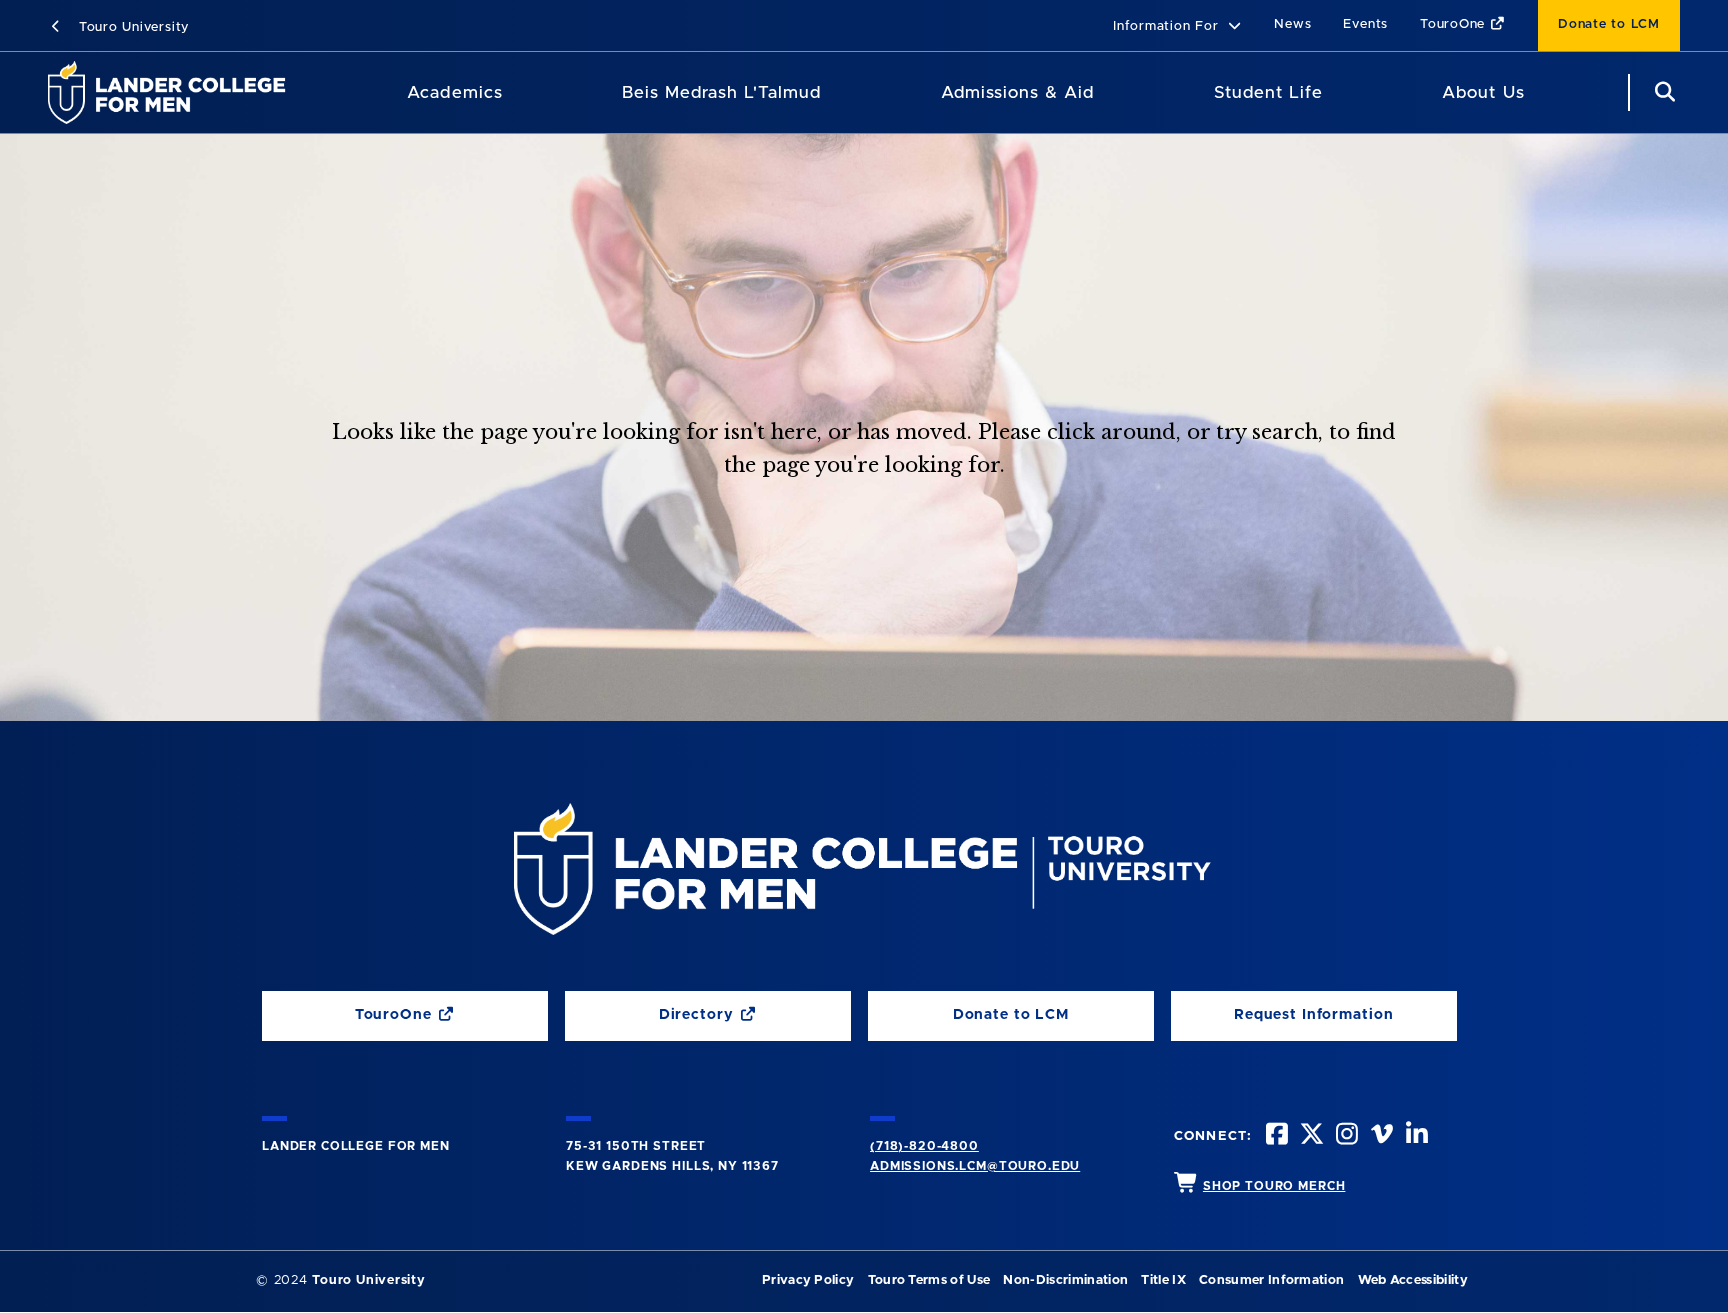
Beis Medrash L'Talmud (721, 92)
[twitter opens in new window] (1310, 1136)
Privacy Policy (808, 1280)
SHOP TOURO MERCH (1274, 1186)
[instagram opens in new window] (1345, 1136)
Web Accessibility (1413, 1280)
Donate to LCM (1609, 24)
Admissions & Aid (1017, 92)
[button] (1177, 27)
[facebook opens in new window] (1275, 1136)
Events (1365, 24)
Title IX (1163, 1280)
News (1292, 24)
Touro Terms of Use (929, 1280)
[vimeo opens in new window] (1380, 1136)
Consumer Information (1271, 1280)
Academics (454, 92)
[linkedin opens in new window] (1415, 1136)
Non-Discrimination (1065, 1280)
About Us (1483, 92)
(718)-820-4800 (924, 1146)
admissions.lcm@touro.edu (975, 1166)
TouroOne (1455, 24)
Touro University (131, 27)
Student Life (1268, 92)
